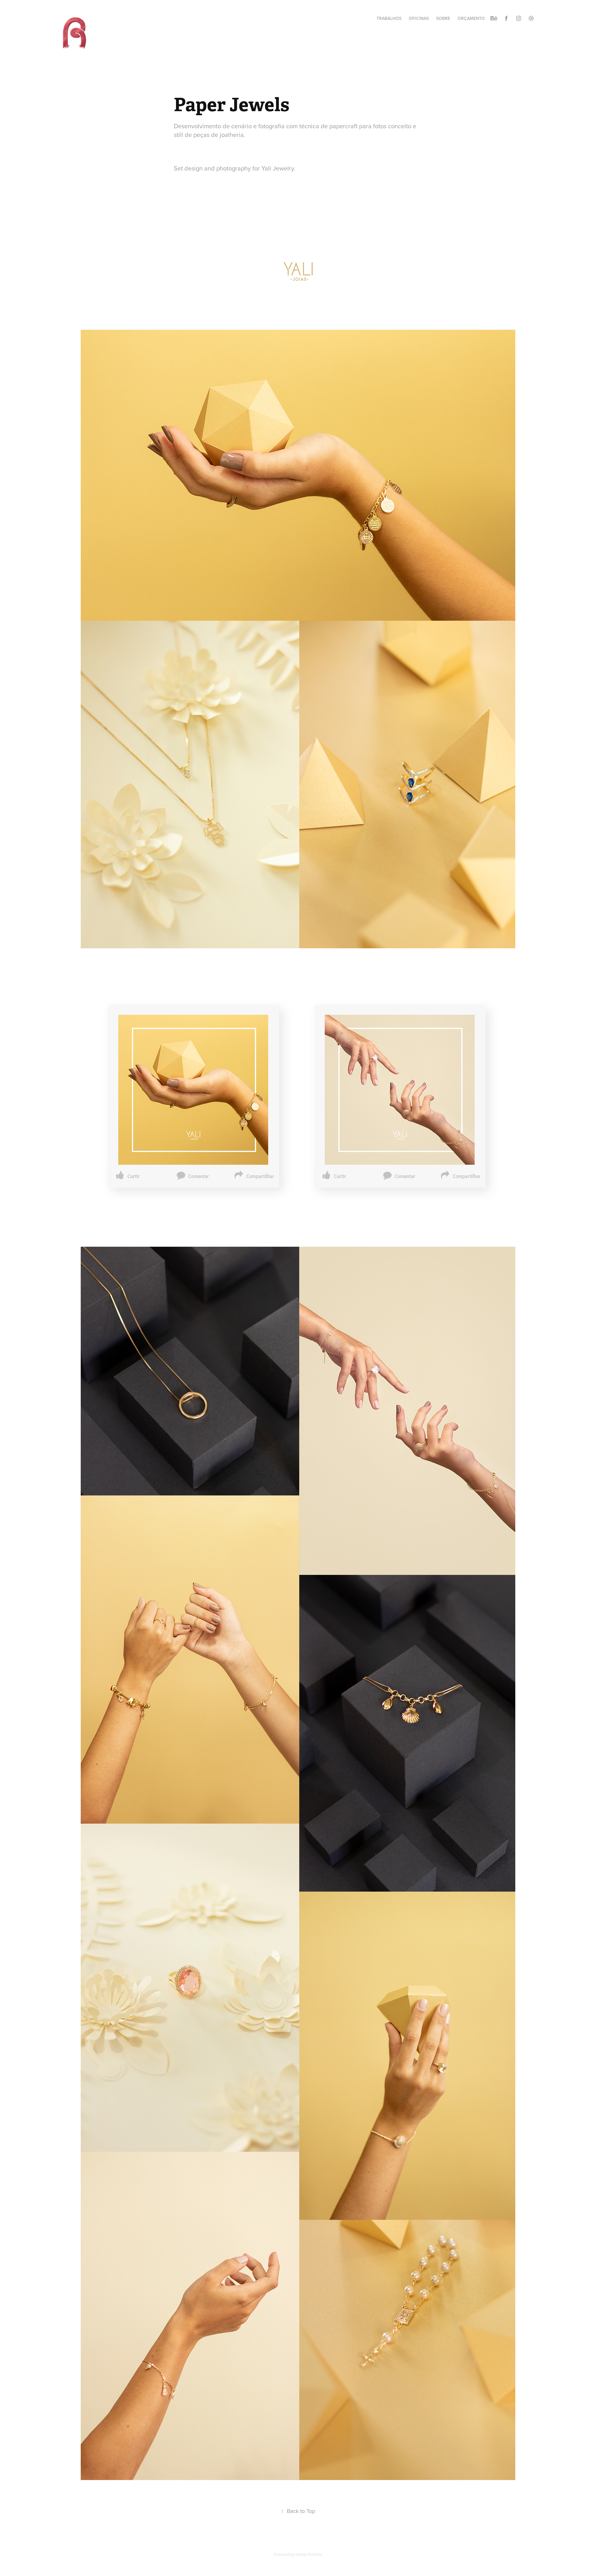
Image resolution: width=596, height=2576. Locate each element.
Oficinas (419, 18)
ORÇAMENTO (471, 18)
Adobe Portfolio (309, 2554)
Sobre (443, 18)
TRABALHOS (389, 18)
